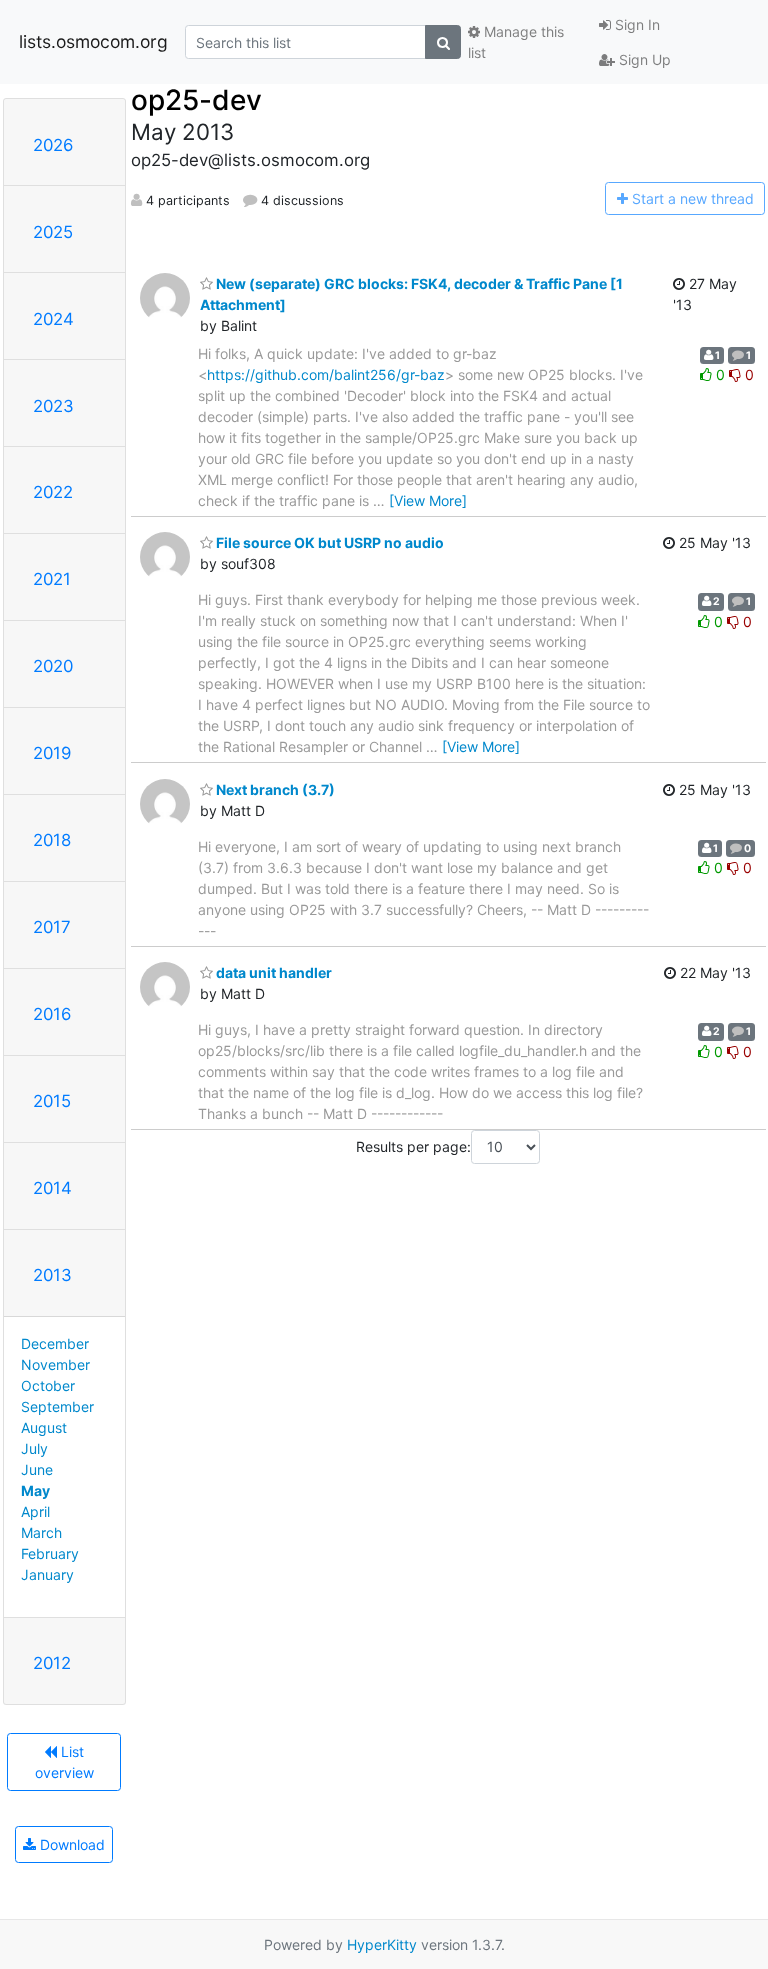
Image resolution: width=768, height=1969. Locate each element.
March (41, 1532)
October (48, 1385)
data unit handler (272, 972)
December (55, 1343)
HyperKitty (382, 1944)
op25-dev (196, 100)
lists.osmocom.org (93, 41)
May (35, 1490)
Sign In (635, 24)
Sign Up (643, 59)
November (55, 1364)
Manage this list (516, 42)
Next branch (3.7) (274, 789)
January (47, 1574)
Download (70, 1844)
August (44, 1427)
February (50, 1553)
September (57, 1406)
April (35, 1511)
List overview (64, 1762)
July (34, 1448)
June (37, 1469)
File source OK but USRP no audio (328, 542)
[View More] (428, 500)
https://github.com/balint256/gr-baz (326, 374)
